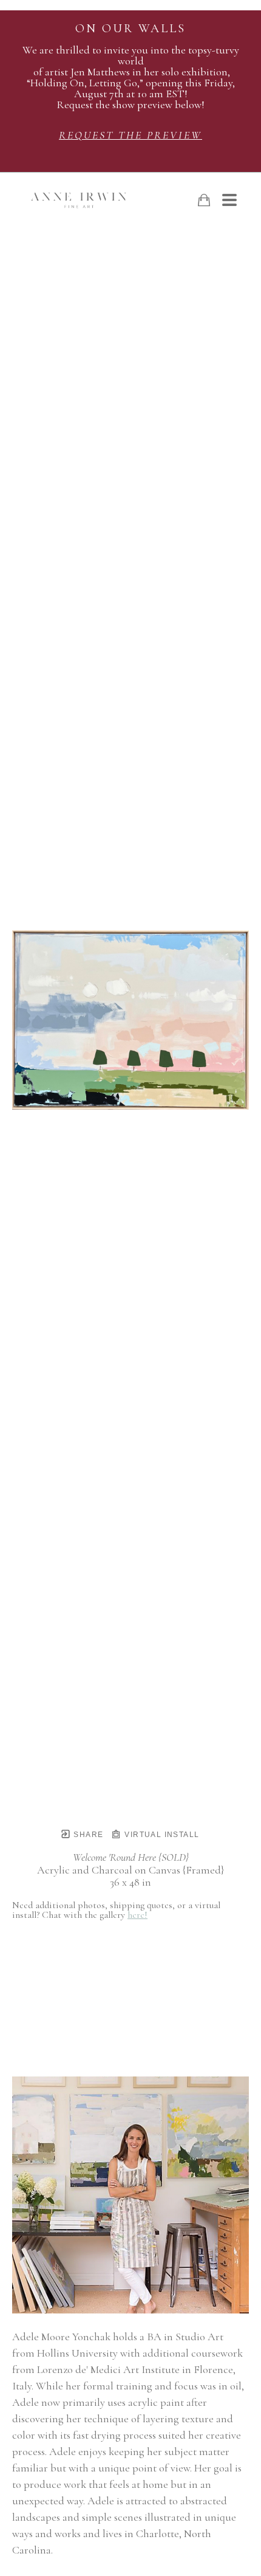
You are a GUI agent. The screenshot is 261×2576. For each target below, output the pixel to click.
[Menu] (229, 200)
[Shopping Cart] (204, 200)
